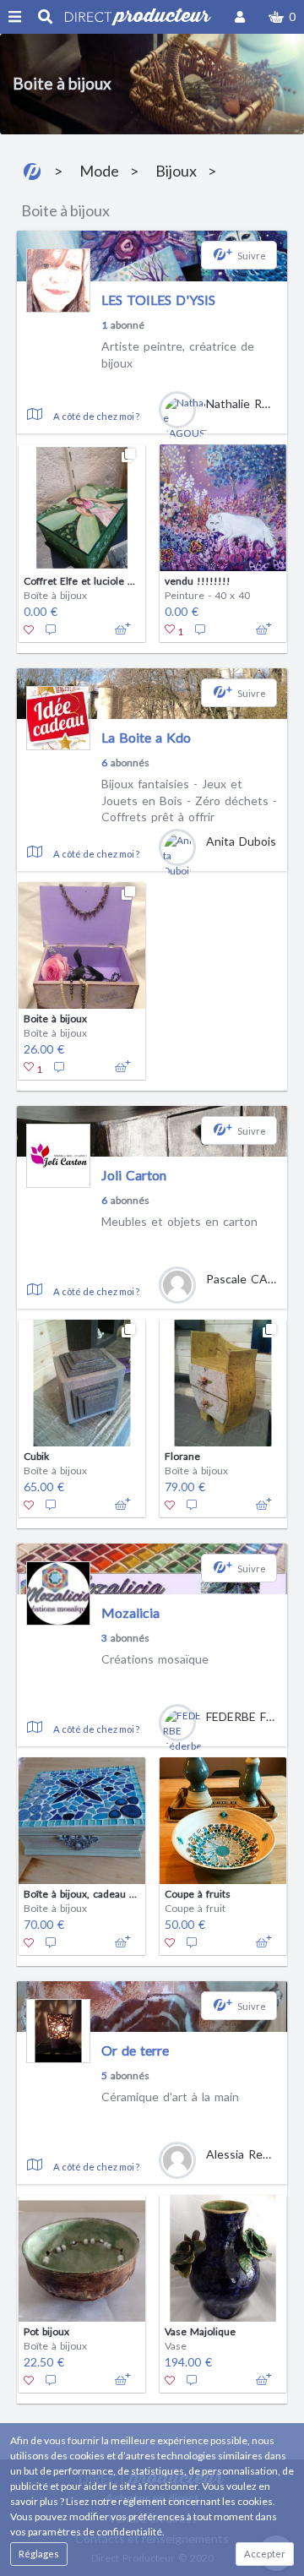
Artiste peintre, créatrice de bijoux (178, 354)
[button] (282, 17)
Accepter (265, 2554)
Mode (99, 171)
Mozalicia (130, 1612)
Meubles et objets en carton (179, 1221)
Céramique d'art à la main (170, 2097)
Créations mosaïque (155, 1659)
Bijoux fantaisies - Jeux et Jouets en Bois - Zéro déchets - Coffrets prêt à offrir (189, 800)
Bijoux (176, 171)
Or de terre (135, 2050)
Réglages (39, 2554)
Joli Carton (134, 1175)
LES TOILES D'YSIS (158, 300)
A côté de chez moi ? (96, 416)
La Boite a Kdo (146, 737)
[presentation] (27, 534)
